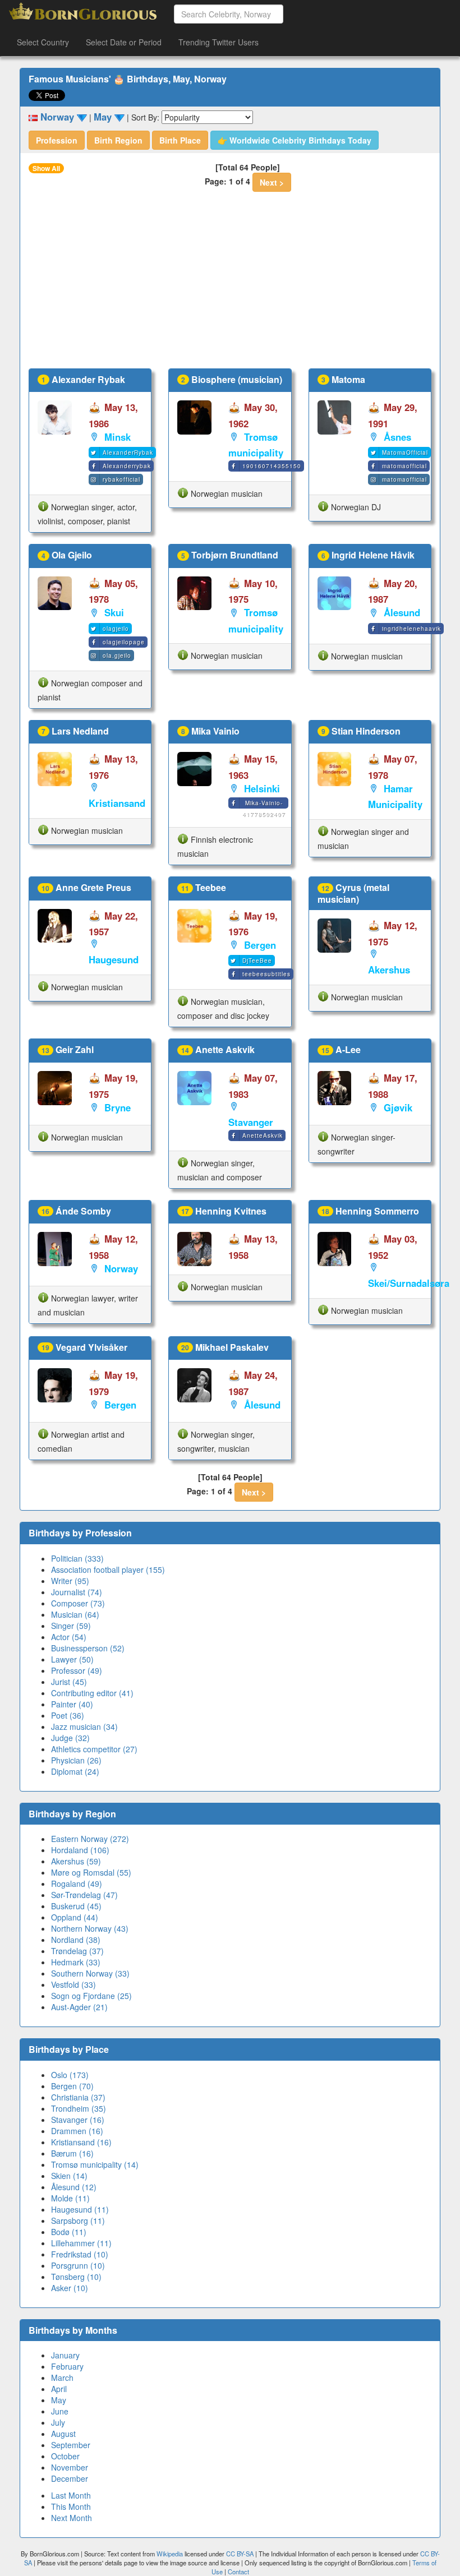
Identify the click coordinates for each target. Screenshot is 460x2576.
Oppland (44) (75, 1917)
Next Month (72, 2518)
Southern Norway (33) (90, 1973)
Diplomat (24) (75, 1771)
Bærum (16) (72, 2153)
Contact (238, 2572)
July (58, 2422)
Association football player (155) (108, 1569)
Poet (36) (68, 1715)
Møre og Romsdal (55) (91, 1872)
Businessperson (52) (88, 1648)
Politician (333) (77, 1558)
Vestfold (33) (73, 1984)
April (59, 2389)
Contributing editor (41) (92, 1693)
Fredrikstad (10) (80, 2254)
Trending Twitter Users (219, 42)
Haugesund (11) (80, 2209)
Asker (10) (70, 2288)
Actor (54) (69, 1637)
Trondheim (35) (79, 2108)
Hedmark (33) (76, 1962)
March (62, 2378)
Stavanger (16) (78, 2120)
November (70, 2467)
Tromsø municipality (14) (95, 2164)
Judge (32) (70, 1738)
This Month (71, 2506)
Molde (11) (70, 2198)
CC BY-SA (240, 2554)
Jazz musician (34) (84, 1726)
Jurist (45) (69, 1682)
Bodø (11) (69, 2232)
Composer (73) (78, 1603)
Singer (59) (71, 1626)
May (59, 2400)
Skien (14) (69, 2176)
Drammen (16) (77, 2131)
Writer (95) (70, 1581)
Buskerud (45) (76, 1906)
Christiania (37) (78, 2097)
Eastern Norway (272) (90, 1839)
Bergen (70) (72, 2086)
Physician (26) (76, 1760)
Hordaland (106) (80, 1850)
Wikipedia (170, 2554)
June (60, 2411)
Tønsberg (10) (76, 2277)
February (67, 2366)
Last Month (71, 2495)
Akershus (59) (76, 1861)
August (63, 2434)
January (65, 2355)
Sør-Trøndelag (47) (84, 1895)
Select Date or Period (124, 42)
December (70, 2478)
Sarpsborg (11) (78, 2220)
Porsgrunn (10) (78, 2265)
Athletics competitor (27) (94, 1749)
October (65, 2456)
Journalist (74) (77, 1592)
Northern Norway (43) (90, 1928)
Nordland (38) (76, 1940)
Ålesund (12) (74, 2187)
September (71, 2445)
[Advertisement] (230, 284)
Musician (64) (75, 1614)
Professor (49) (77, 1670)
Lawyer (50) (72, 1659)
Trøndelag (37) (77, 1951)
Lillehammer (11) (81, 2243)
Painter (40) (72, 1704)
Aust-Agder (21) (79, 2007)
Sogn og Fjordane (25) (91, 1996)
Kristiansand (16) (81, 2142)
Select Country (43, 42)
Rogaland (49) (77, 1883)
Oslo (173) (70, 2075)
